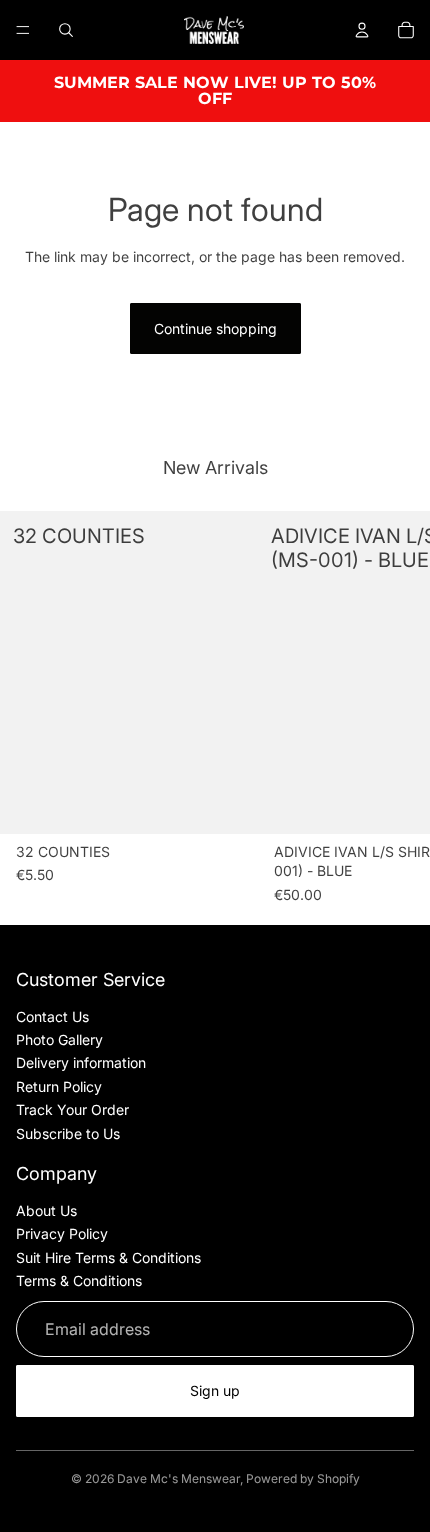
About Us (46, 1210)
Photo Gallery (59, 1039)
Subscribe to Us (68, 1133)
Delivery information (81, 1062)
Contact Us (52, 1016)
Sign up (215, 1390)
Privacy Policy (62, 1233)
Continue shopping (215, 328)
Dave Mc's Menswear (178, 1478)
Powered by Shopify (303, 1478)
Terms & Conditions (79, 1280)
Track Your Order (72, 1109)
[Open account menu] (362, 30)
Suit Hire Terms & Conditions (108, 1257)
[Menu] (23, 30)
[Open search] (66, 30)
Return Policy (59, 1086)
